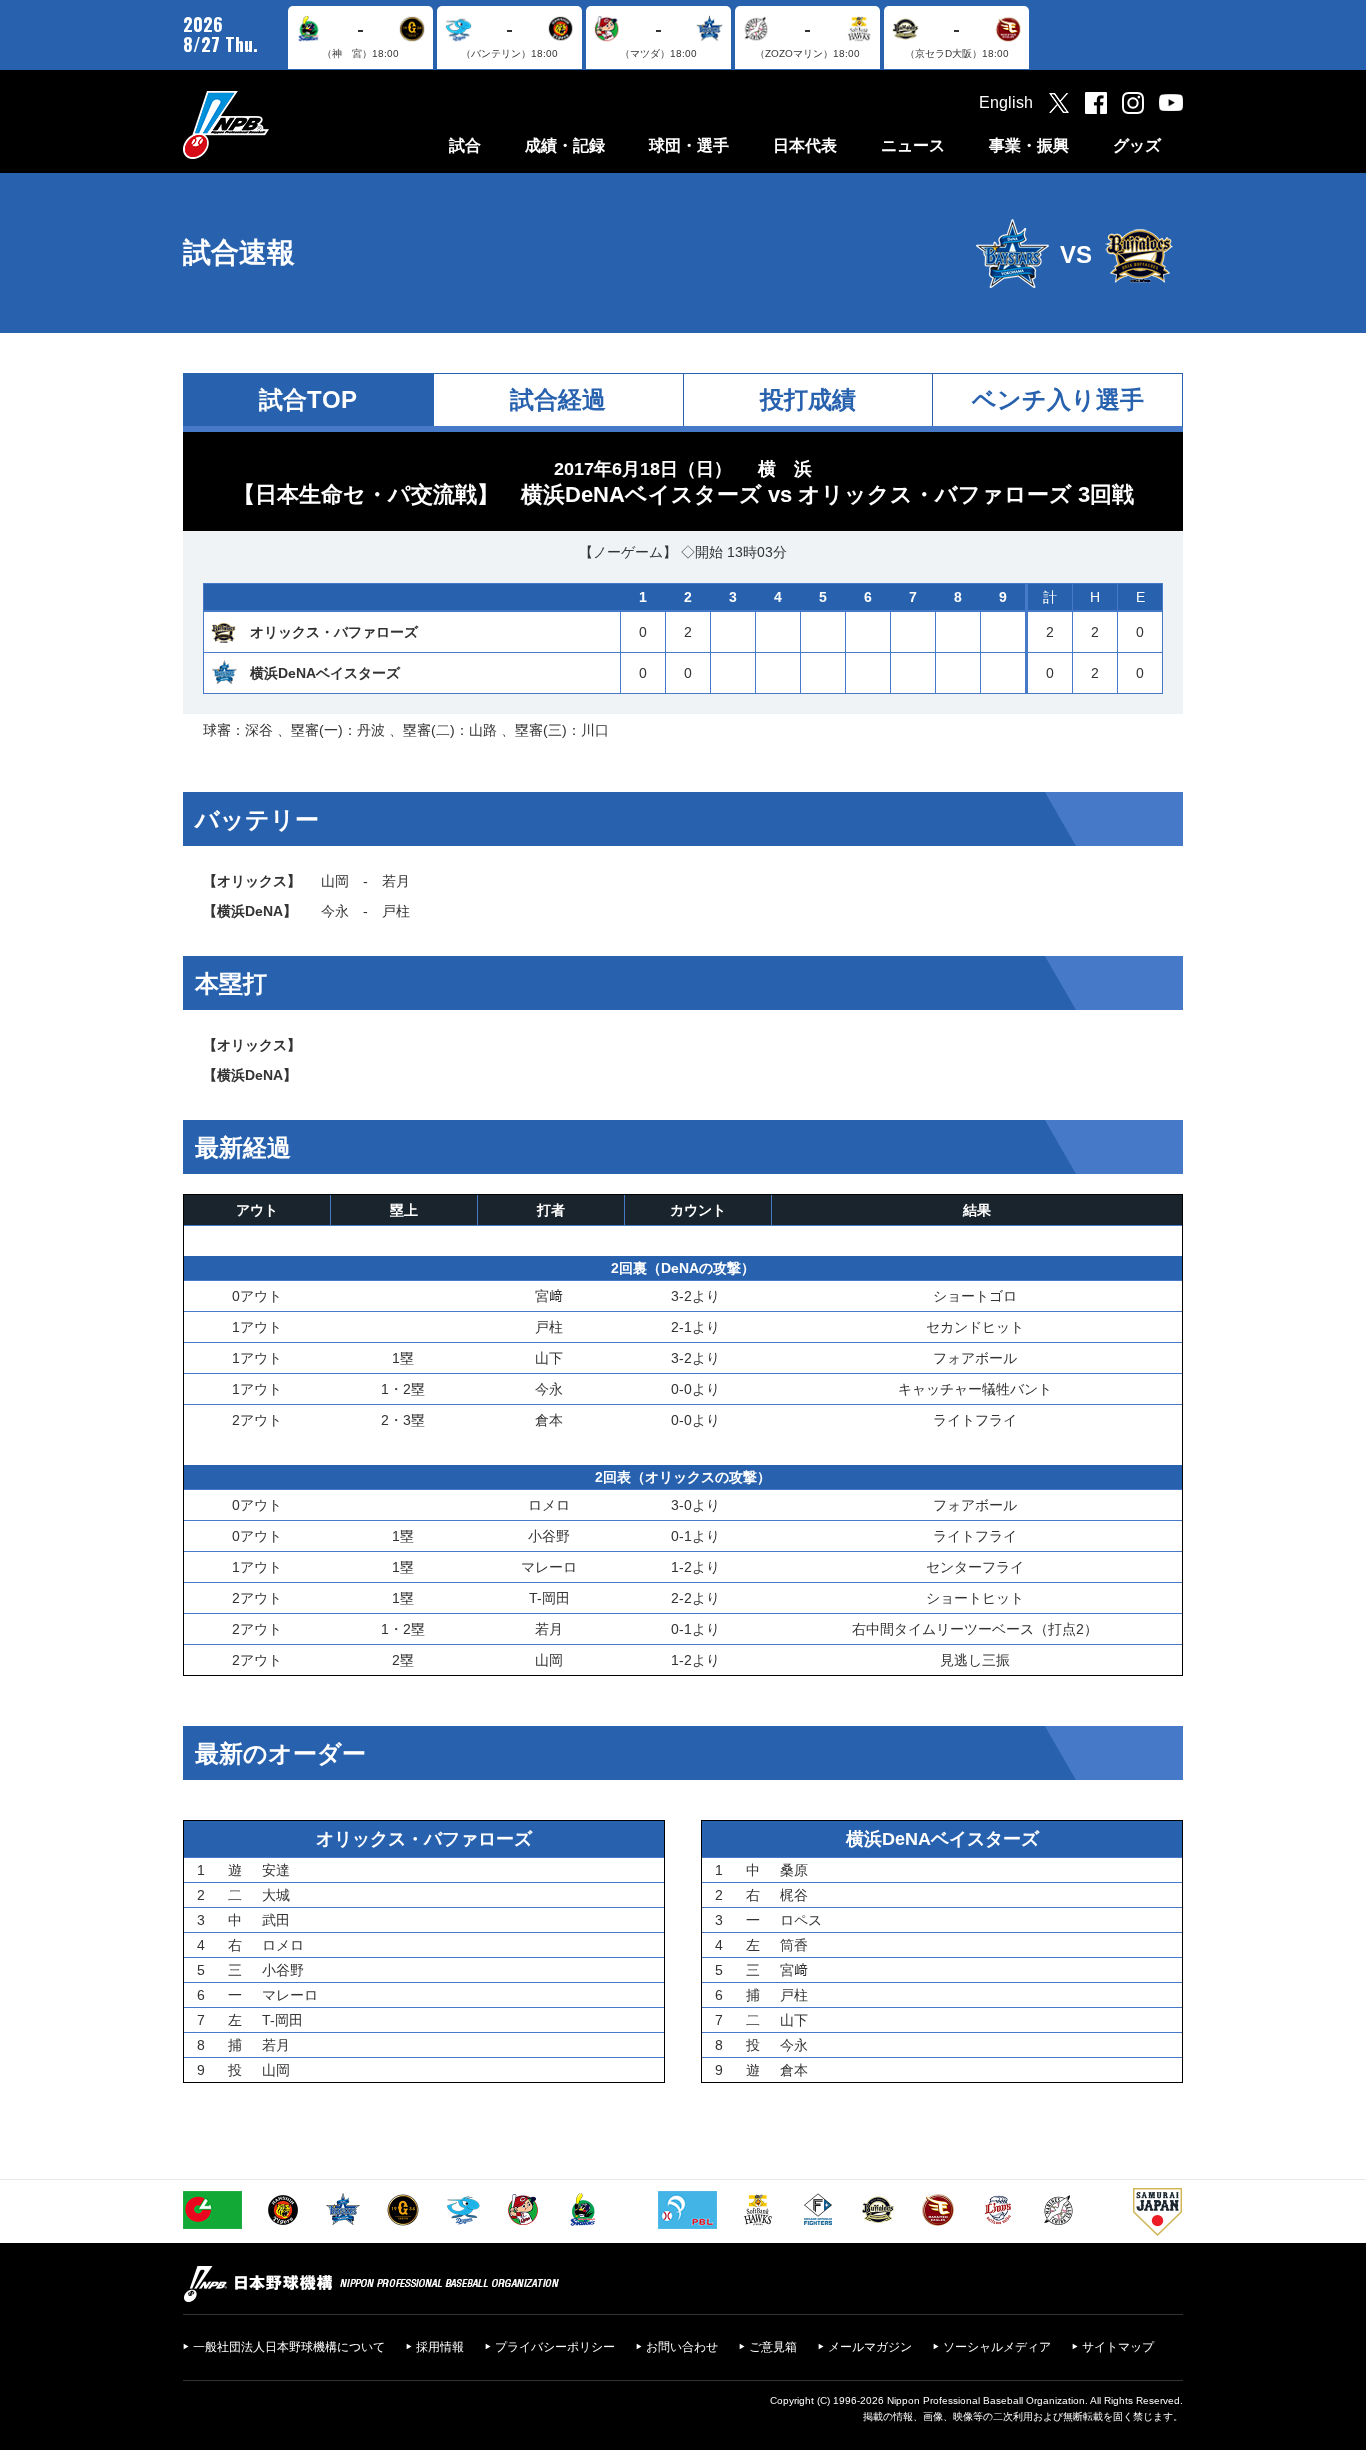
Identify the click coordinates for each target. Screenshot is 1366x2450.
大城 (276, 1895)
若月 (396, 881)
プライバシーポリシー (555, 2347)
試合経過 (558, 399)
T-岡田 (549, 1598)
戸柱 (396, 911)
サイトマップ (1118, 2347)
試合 (465, 145)
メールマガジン (870, 2347)
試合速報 (239, 252)
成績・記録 (565, 145)
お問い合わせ (682, 2347)
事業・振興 (1029, 145)
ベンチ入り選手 (1058, 399)
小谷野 (549, 1536)
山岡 (335, 881)
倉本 (549, 1420)
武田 (276, 1920)
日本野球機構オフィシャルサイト (276, 124)
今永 (335, 911)
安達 (276, 1870)
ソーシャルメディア (997, 2347)
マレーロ (549, 1567)
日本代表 (805, 145)
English (1006, 102)
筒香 (794, 1945)
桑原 (794, 1870)
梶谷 (794, 1895)
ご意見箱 (773, 2347)
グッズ (1137, 145)
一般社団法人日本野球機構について (289, 2347)
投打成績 (808, 399)
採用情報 (440, 2347)
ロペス (801, 1920)
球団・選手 (689, 145)
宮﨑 (549, 1296)
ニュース (913, 145)
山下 (549, 1358)
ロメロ (549, 1505)
